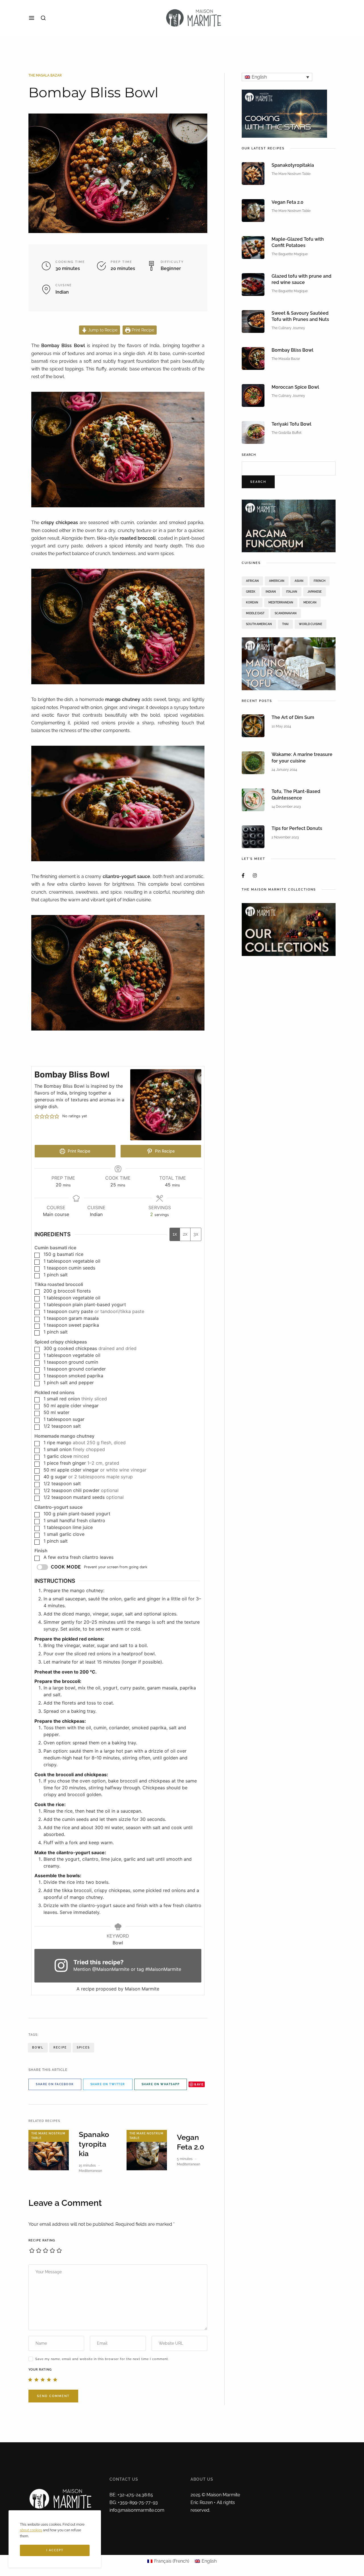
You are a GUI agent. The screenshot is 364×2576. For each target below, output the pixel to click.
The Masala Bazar (45, 75)
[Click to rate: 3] (43, 2379)
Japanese (315, 592)
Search (249, 455)
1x (175, 1234)
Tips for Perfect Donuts (297, 828)
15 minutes (87, 2165)
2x (185, 1234)
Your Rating (40, 2370)
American (277, 581)
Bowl (38, 2048)
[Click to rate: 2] (36, 2379)
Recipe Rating (42, 2240)
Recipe (60, 2048)
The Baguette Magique (290, 254)
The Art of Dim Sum (293, 717)
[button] (37, 1116)
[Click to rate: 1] (30, 2379)
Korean (252, 602)
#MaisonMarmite (163, 1969)
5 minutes (185, 2159)
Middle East (255, 613)
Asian (299, 581)
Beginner (171, 268)
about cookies (31, 2530)
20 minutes (123, 268)
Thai (285, 624)
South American (259, 624)
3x (196, 1234)
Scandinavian (286, 613)
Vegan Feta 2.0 (288, 202)
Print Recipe (142, 330)
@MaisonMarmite (111, 1969)
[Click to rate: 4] (49, 2379)
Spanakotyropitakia (94, 2144)
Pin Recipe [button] (164, 1151)
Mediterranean (90, 2171)
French (319, 581)
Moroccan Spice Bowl (295, 387)
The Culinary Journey (288, 328)
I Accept (55, 2550)
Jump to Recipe (102, 330)
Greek (251, 592)
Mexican (310, 602)
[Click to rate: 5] (55, 2379)
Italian (292, 592)
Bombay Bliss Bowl (292, 350)
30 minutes (68, 268)
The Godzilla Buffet (287, 433)
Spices (83, 2048)
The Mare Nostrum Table (48, 2136)
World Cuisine (311, 624)
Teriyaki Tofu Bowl (291, 424)
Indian (62, 292)
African (252, 581)
